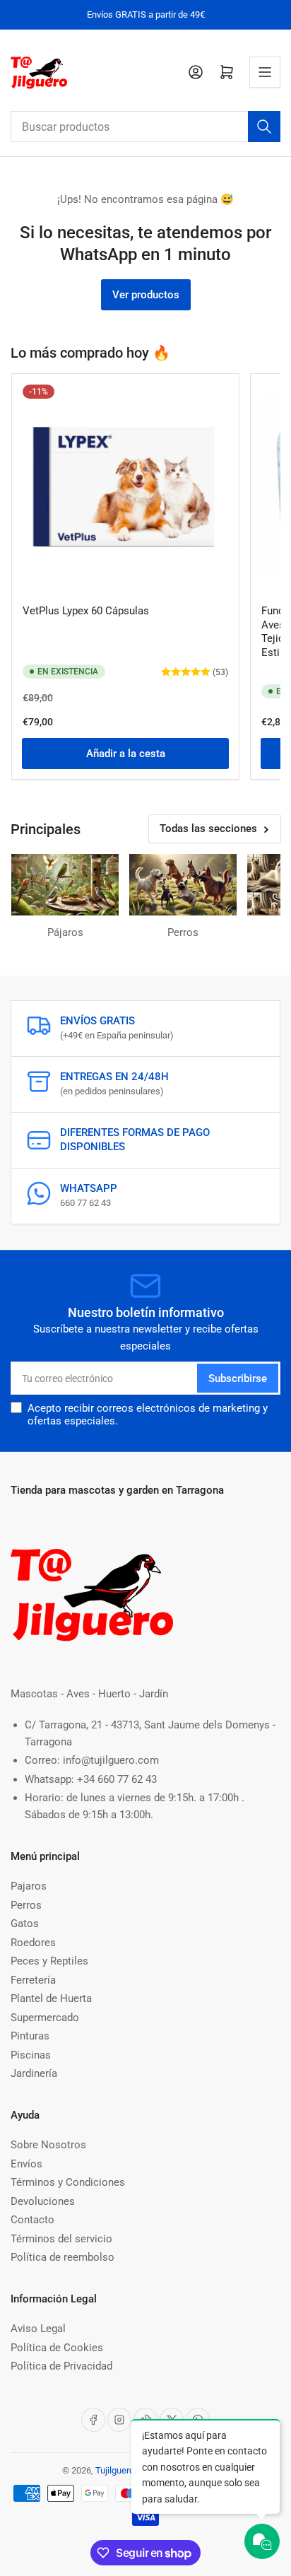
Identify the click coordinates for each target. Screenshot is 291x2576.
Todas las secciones (208, 829)
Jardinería (34, 2073)
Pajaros (29, 1886)
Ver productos (146, 295)
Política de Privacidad (61, 2366)
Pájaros (65, 932)
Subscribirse (238, 1378)
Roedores (33, 1943)
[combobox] (145, 127)
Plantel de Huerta (51, 1998)
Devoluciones (43, 2201)
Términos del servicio (61, 2239)
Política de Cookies (57, 2348)
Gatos (25, 1924)
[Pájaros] (65, 885)
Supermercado (45, 2018)
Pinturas (30, 2036)
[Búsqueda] (264, 127)
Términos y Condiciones (68, 2182)
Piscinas (31, 2055)
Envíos (26, 2164)
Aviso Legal (38, 2329)
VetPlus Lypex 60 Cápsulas (86, 611)
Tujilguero (115, 2470)
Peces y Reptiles (49, 1961)
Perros (183, 932)
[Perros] (183, 885)
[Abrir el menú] (265, 72)
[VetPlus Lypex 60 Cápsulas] (125, 487)
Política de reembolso (63, 2257)
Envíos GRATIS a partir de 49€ (146, 14)
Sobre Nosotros (48, 2145)
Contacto (32, 2220)
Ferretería (33, 1980)
